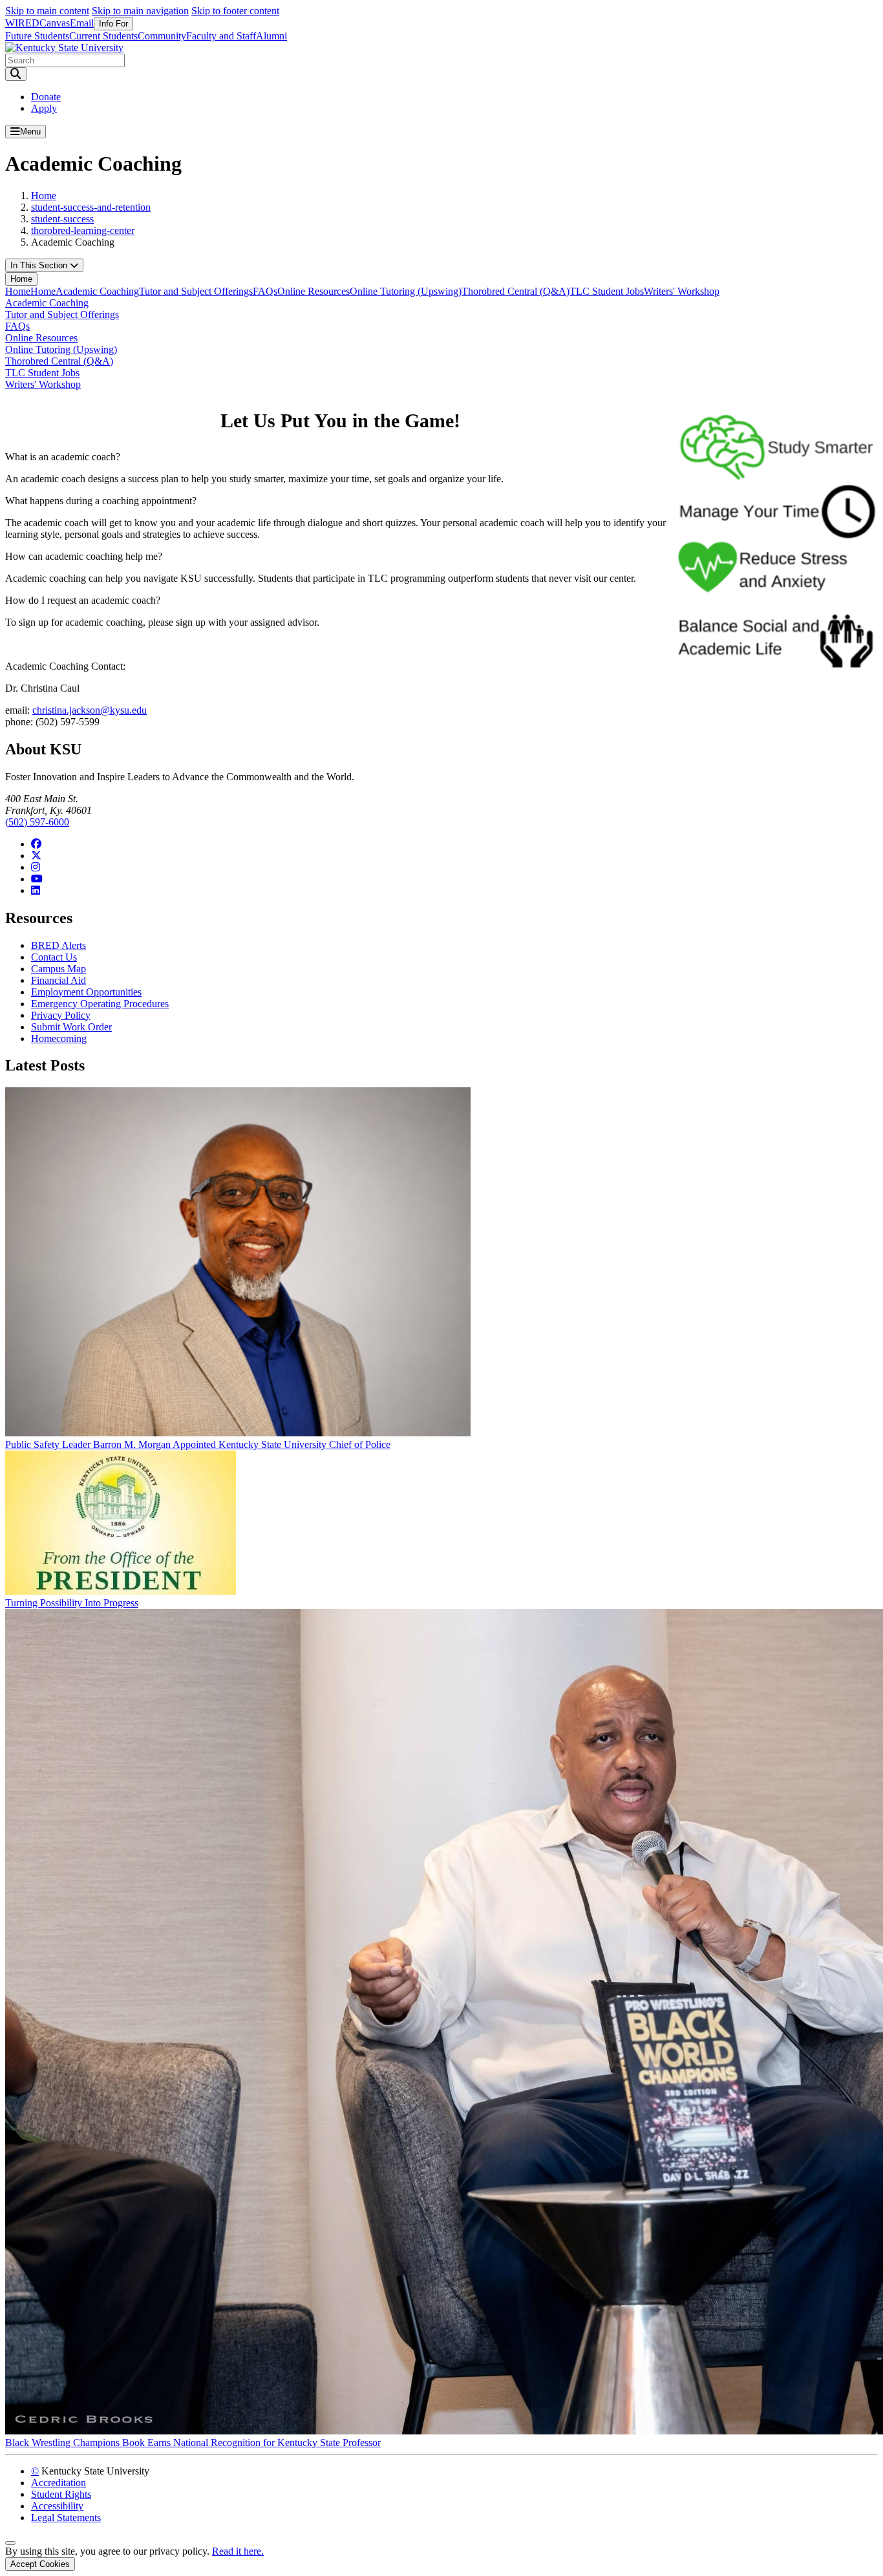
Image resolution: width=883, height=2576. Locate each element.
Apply (44, 108)
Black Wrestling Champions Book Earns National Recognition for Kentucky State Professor (193, 2443)
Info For (113, 24)
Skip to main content (47, 11)
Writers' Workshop (682, 291)
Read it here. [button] (238, 2551)
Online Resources (314, 291)
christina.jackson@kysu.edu (90, 710)
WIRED (22, 23)
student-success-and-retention (91, 207)
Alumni (271, 36)
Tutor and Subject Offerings (196, 291)
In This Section (40, 265)
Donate (46, 97)
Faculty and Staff (221, 36)
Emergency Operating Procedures (100, 1004)
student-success (62, 219)
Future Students (37, 36)
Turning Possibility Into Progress (72, 1603)
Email (82, 23)
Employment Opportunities (86, 992)
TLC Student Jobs (607, 291)
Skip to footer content (235, 11)
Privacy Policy (61, 1015)
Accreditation (59, 2483)
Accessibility (57, 2506)
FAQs (265, 291)
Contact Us (54, 957)
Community (162, 36)
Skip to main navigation (140, 11)
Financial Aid (59, 980)
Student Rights (61, 2494)
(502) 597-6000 (37, 822)
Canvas (55, 23)
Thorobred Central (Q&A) (516, 291)
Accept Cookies (40, 2564)
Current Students (103, 36)
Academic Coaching (97, 291)
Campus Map (59, 969)
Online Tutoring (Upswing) (406, 291)
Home (44, 196)
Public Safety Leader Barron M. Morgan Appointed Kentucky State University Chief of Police (198, 1444)
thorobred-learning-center (83, 230)
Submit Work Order (71, 1027)
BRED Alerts (59, 945)
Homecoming (59, 1038)
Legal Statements (66, 2517)
